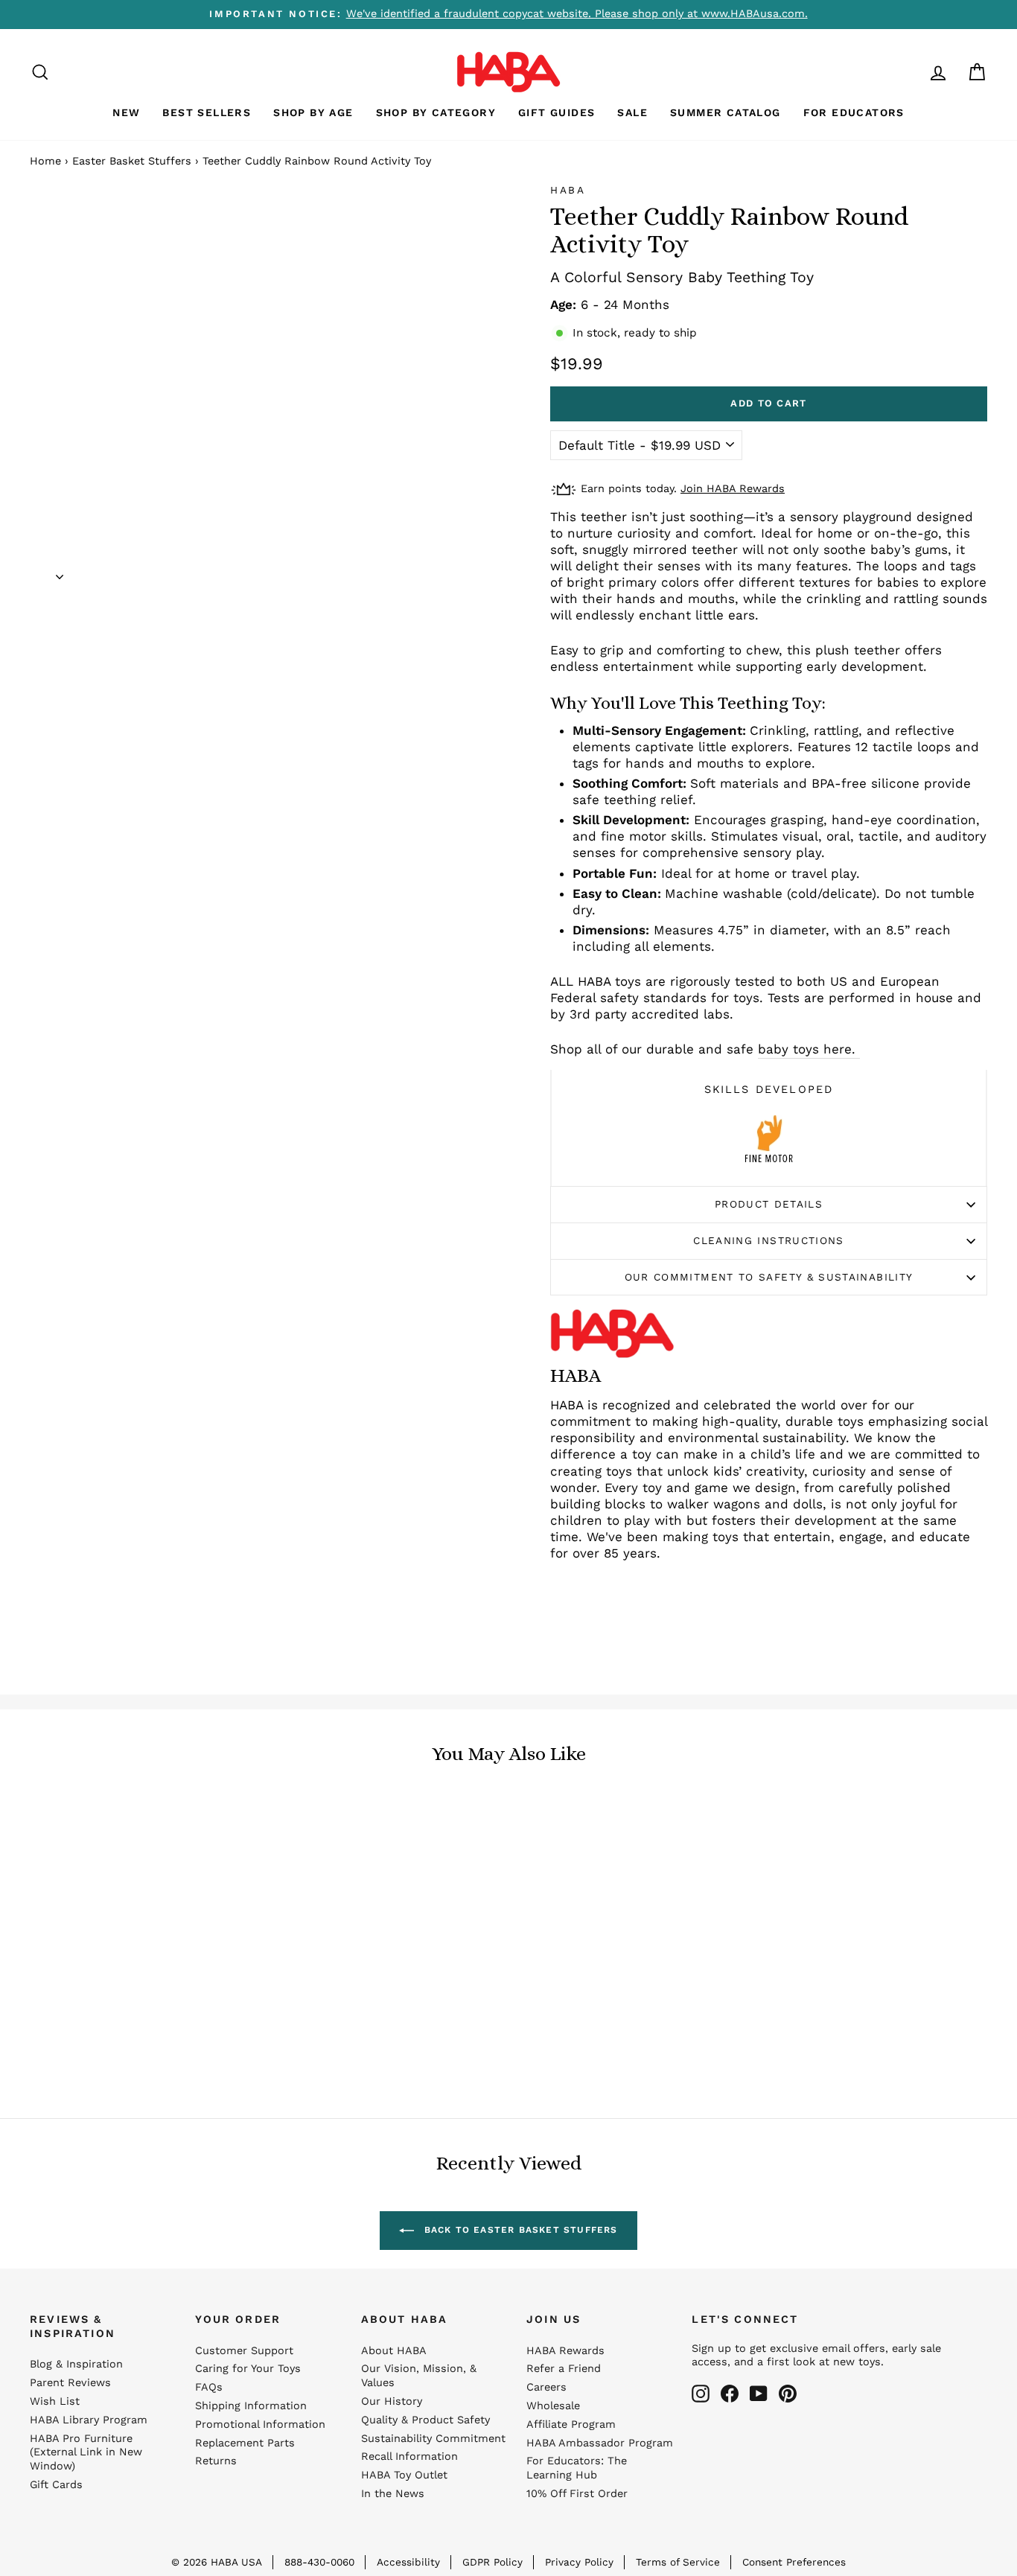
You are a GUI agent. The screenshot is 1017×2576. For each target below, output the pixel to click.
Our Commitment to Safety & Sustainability (769, 1277)
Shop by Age (313, 112)
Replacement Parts (245, 2443)
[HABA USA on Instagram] (701, 2394)
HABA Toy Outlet (404, 2475)
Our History (392, 2401)
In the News (393, 2494)
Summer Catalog (726, 112)
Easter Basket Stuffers (132, 161)
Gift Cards (56, 2485)
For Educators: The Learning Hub (577, 2468)
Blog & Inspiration (76, 2364)
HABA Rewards (565, 2351)
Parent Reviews (70, 2383)
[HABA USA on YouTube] (759, 2394)
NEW (126, 112)
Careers (546, 2387)
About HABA (394, 2351)
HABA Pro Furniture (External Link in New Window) (86, 2453)
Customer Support (244, 2351)
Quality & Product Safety (425, 2420)
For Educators (854, 112)
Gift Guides (557, 112)
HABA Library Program (89, 2420)
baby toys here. (809, 1049)
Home (45, 161)
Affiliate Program (571, 2424)
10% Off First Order (577, 2494)
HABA (568, 190)
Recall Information (409, 2457)
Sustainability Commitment (433, 2439)
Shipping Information (251, 2406)
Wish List (55, 2401)
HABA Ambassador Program (600, 2443)
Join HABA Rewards (733, 489)
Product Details (769, 1204)
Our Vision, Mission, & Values (419, 2376)
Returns (216, 2461)
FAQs (209, 2387)
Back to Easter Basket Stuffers (519, 2230)
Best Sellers (207, 112)
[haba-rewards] (910, 72)
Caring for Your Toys (248, 2369)
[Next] (60, 572)
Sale (632, 112)
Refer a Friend (564, 2369)
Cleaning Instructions (769, 1240)
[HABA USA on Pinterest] (788, 2394)
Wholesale (553, 2406)
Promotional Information (260, 2424)
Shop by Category (436, 112)
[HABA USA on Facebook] (730, 2394)
